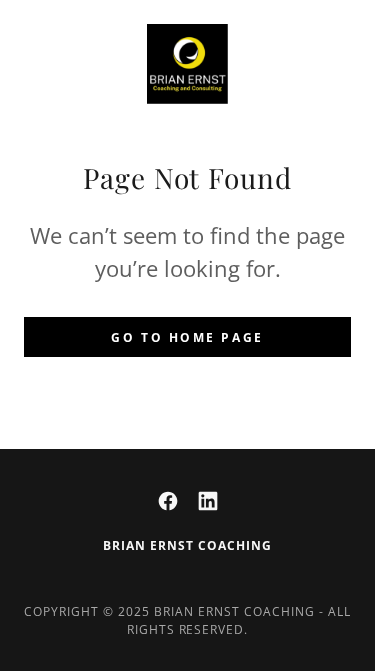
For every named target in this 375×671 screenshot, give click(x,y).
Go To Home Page (187, 337)
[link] (187, 64)
